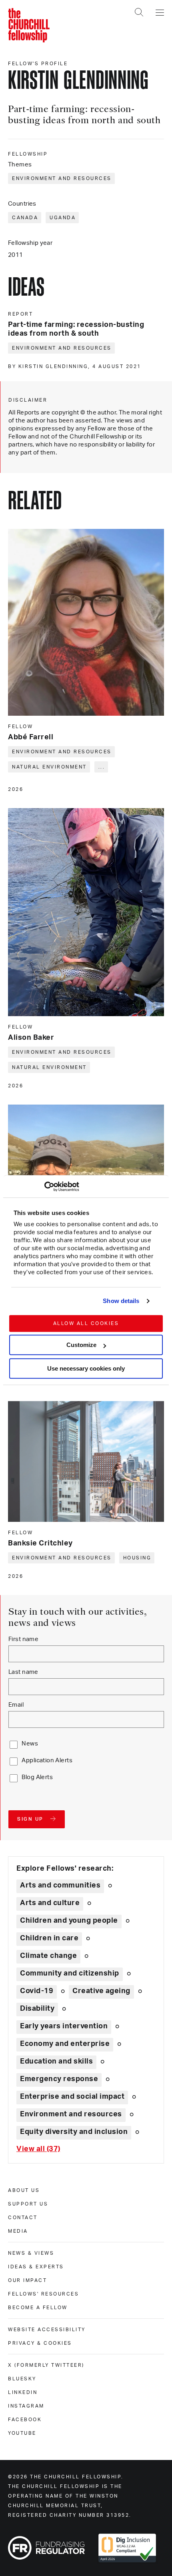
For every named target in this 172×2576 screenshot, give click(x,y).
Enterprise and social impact (72, 2097)
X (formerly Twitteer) (46, 2365)
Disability (37, 2009)
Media (18, 2231)
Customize (81, 1345)
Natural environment (49, 767)
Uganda (63, 218)
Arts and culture (50, 1903)
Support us (28, 2204)
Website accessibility (47, 2330)
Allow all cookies (86, 1323)
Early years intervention (64, 2026)
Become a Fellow (38, 2308)
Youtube (22, 2433)
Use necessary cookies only (86, 1368)
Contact (23, 2218)
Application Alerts (47, 1760)
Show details (121, 1301)
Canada (25, 218)
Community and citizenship (70, 1974)
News (30, 1744)
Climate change (48, 1956)
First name (23, 1639)
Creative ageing (101, 1991)
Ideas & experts (36, 2267)
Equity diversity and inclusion (74, 2132)
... (102, 767)
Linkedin (23, 2392)
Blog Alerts (37, 1777)
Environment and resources (62, 178)
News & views (31, 2253)
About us (24, 2190)
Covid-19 (37, 1991)
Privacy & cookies (40, 2343)
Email (16, 1705)
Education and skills (56, 2062)
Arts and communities (60, 1885)
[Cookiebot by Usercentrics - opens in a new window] (44, 1187)
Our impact (27, 2280)
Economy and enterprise (65, 2044)
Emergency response (59, 2079)
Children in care (49, 1938)
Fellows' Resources (43, 2294)
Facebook (25, 2420)
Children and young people (69, 1921)
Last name (23, 1672)
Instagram (26, 2406)
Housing (137, 1558)
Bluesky (22, 2379)
